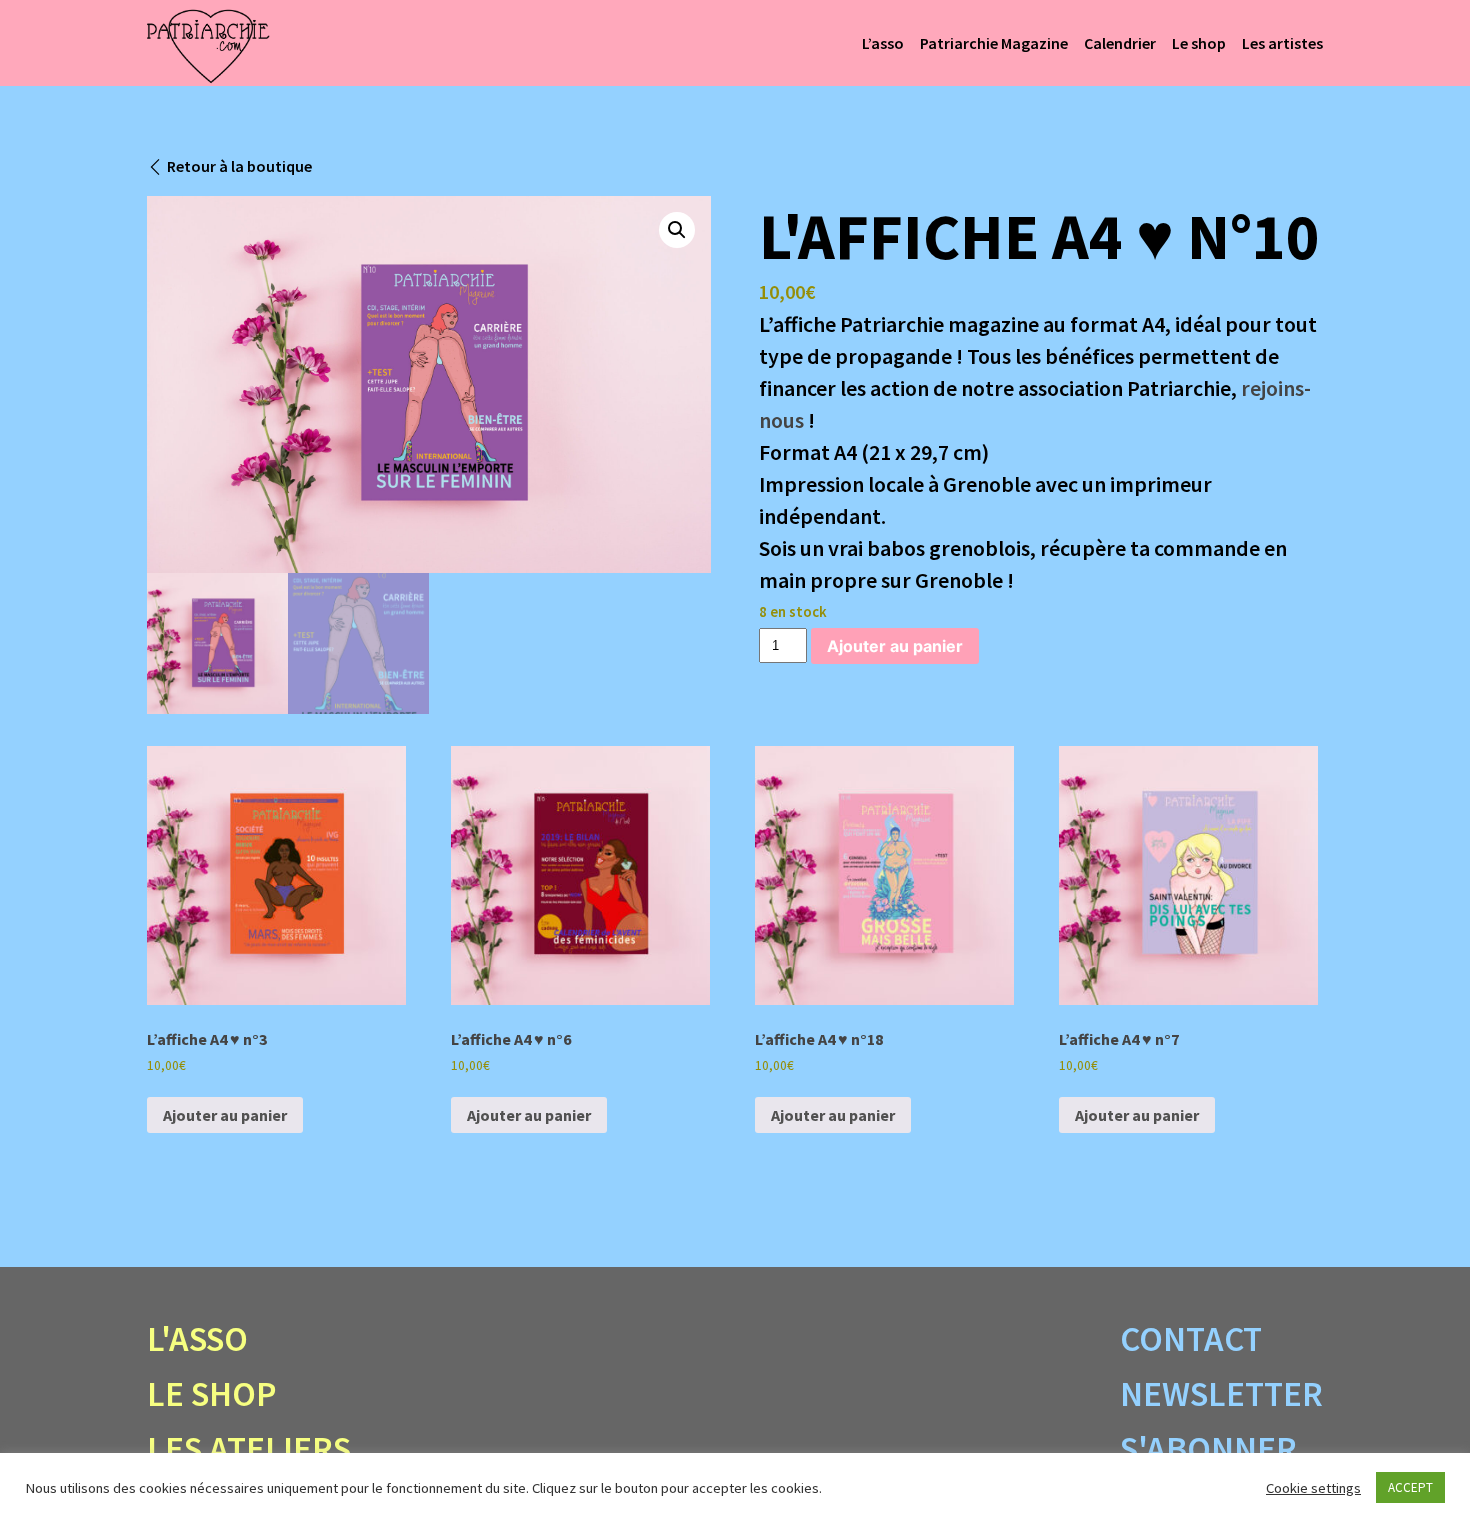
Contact (1191, 1339)
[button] (677, 230)
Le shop (1199, 43)
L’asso (883, 43)
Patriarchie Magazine (994, 43)
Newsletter (1221, 1394)
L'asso (197, 1339)
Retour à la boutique (239, 166)
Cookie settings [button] (1313, 1488)
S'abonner (1208, 1449)
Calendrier (1120, 43)
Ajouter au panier (895, 646)
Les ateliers (249, 1449)
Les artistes (1282, 43)
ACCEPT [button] (1410, 1487)
